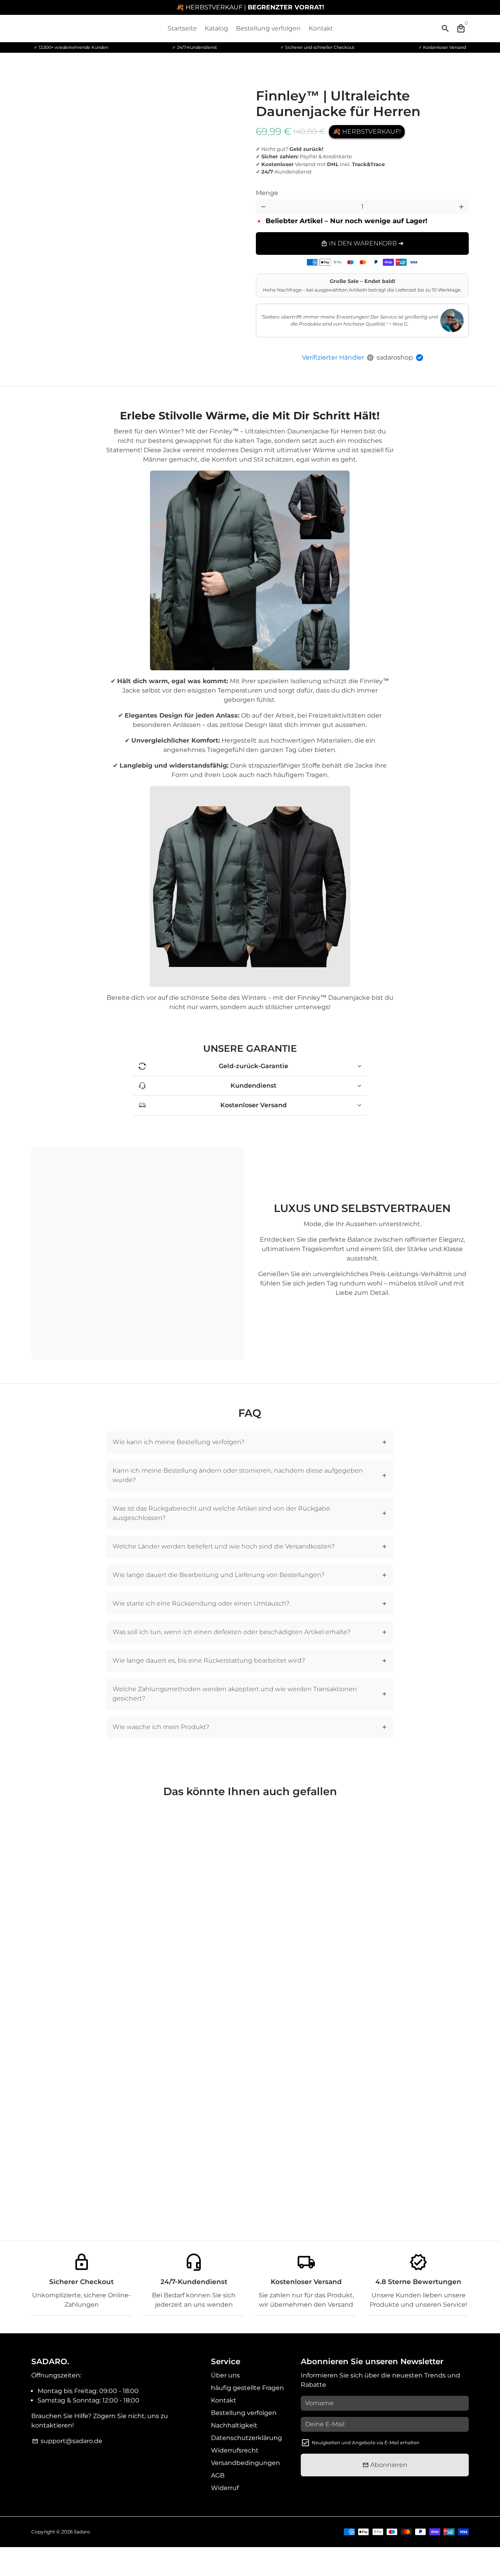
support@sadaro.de (67, 2441)
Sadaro (82, 2532)
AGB (218, 2475)
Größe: (380, 187)
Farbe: (279, 187)
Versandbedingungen (246, 2463)
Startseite (182, 28)
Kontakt (321, 28)
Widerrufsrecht (235, 2450)
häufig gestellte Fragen (247, 2388)
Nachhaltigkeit (234, 2425)
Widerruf (225, 2488)
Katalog (216, 28)
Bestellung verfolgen (268, 28)
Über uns (225, 2375)
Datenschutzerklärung (246, 2438)
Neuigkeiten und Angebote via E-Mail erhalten (366, 2443)
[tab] (250, 1442)
